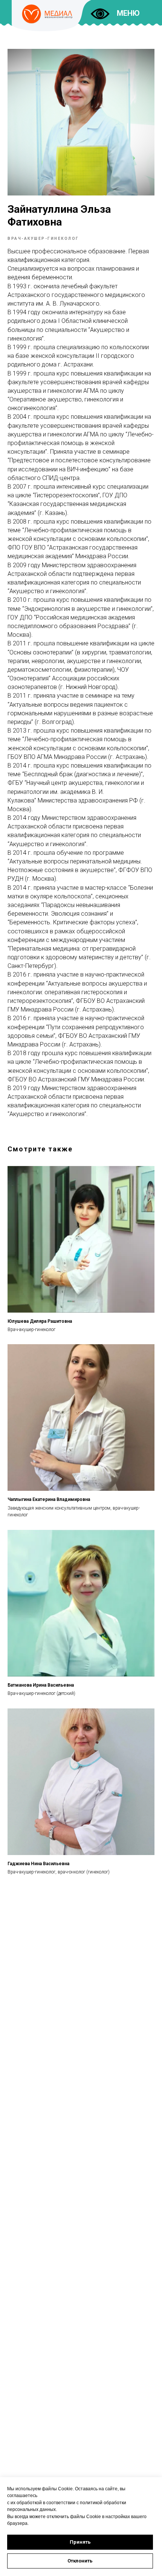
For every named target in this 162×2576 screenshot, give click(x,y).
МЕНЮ (128, 13)
